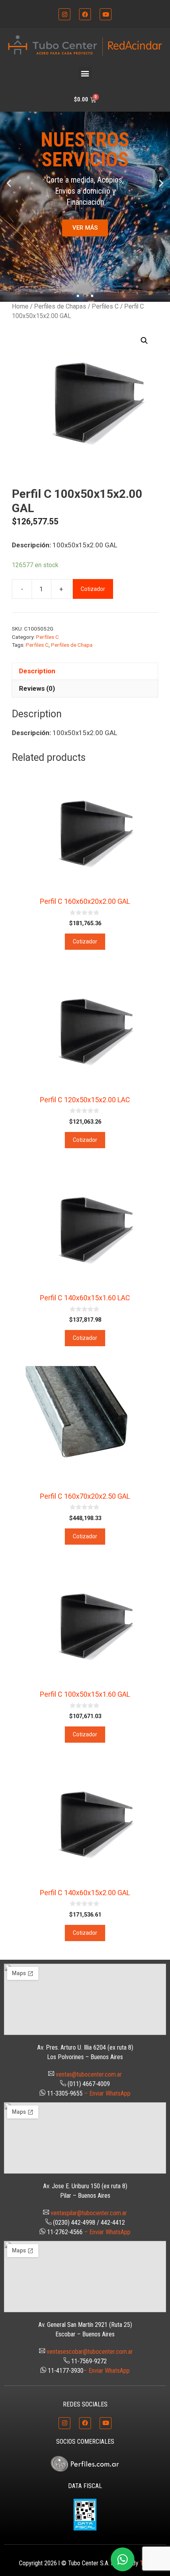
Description (37, 671)
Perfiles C (105, 306)
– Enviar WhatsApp (107, 2093)
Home (20, 306)
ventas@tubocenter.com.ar (89, 2074)
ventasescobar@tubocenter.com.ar (90, 2352)
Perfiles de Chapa (72, 645)
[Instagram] (64, 14)
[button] (85, 73)
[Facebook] (85, 14)
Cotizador (93, 589)
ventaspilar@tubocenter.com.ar (89, 2213)
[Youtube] (106, 14)
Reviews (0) (37, 688)
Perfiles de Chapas (60, 306)
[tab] (85, 671)
